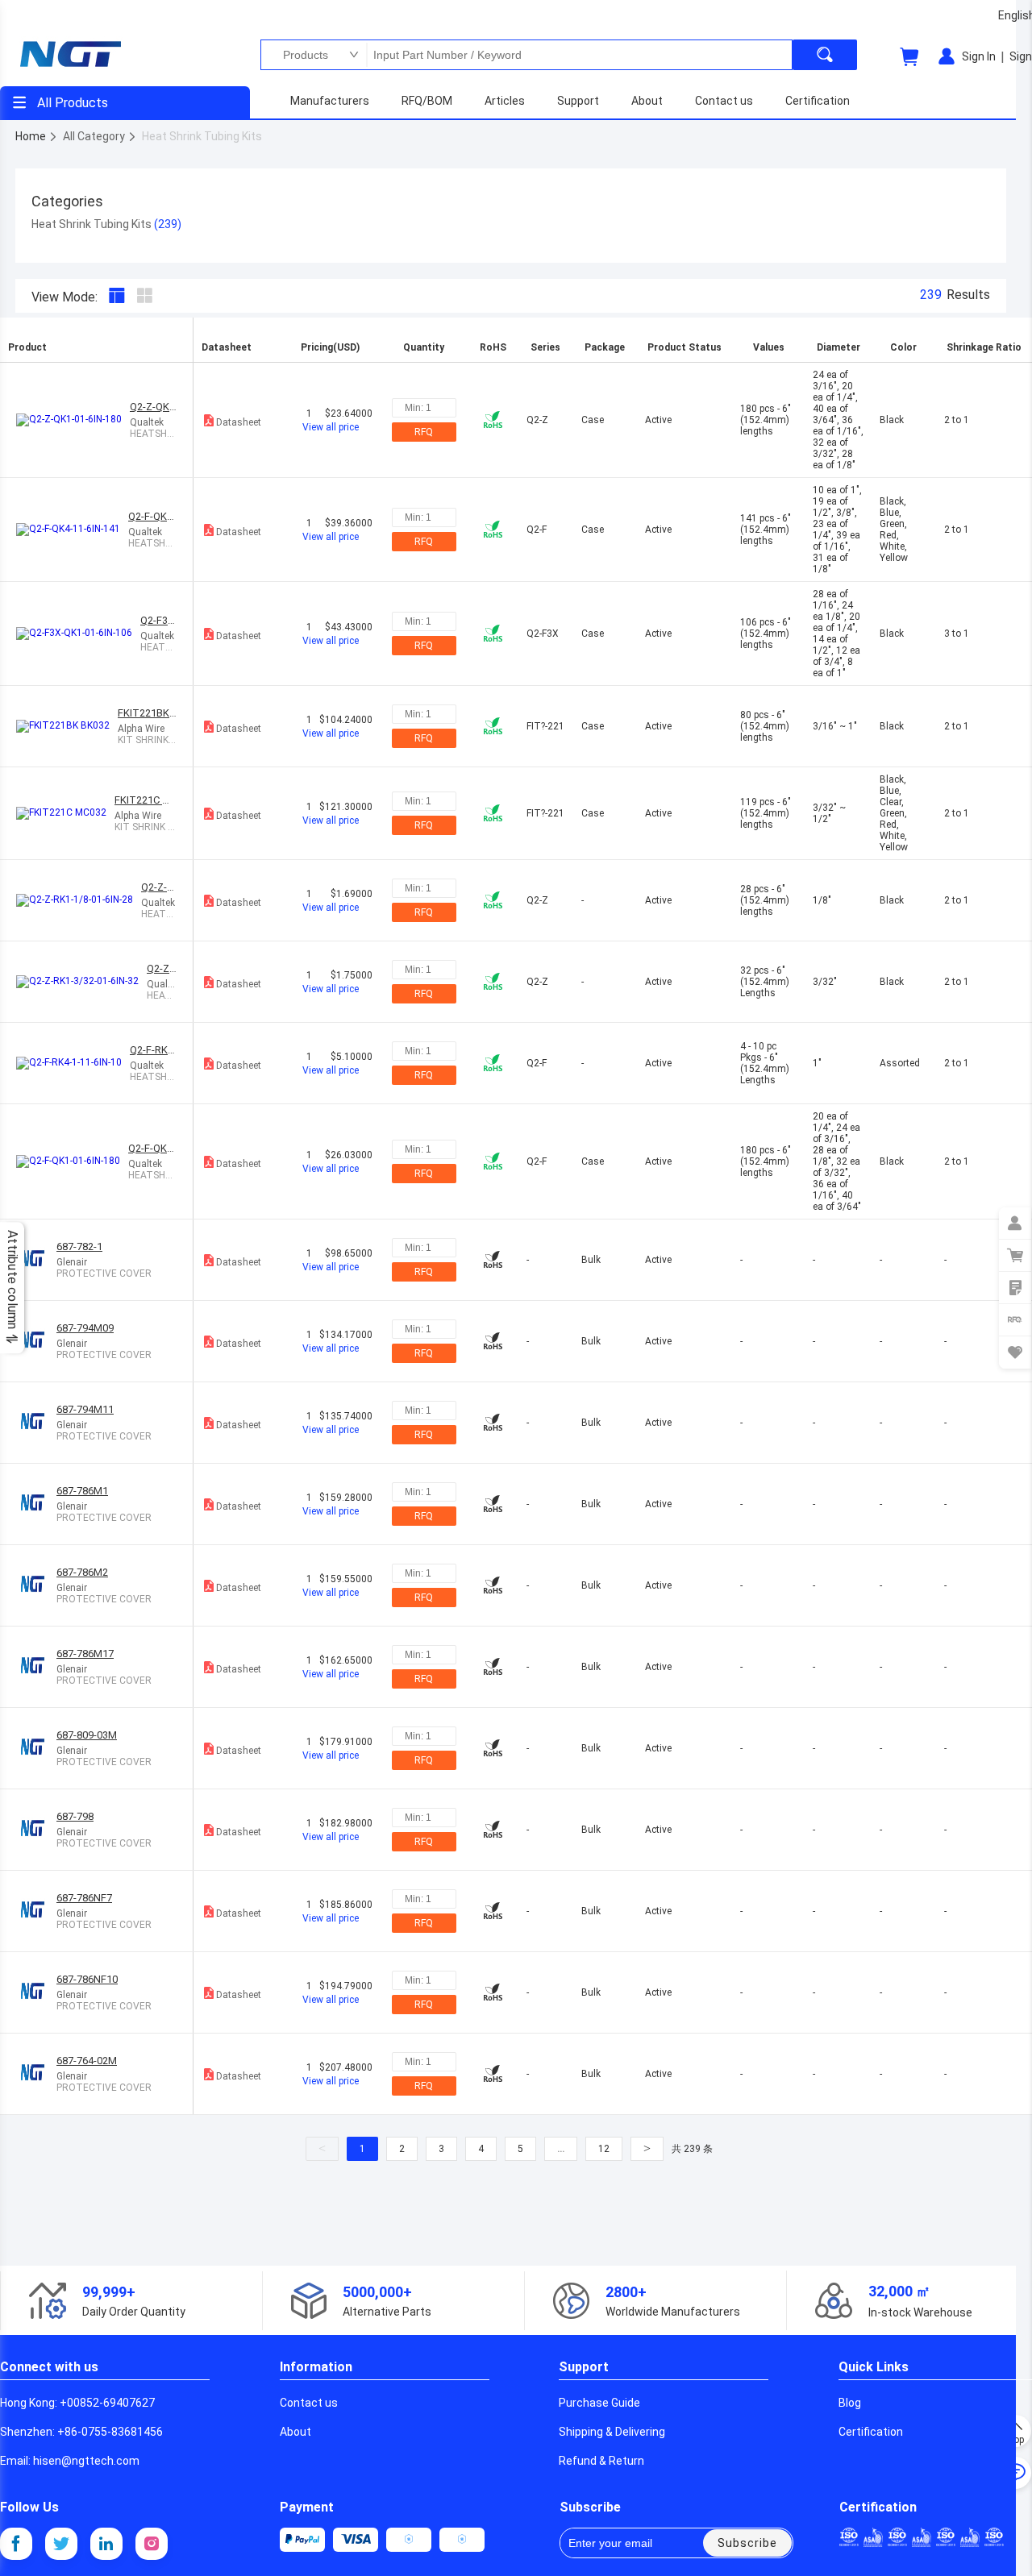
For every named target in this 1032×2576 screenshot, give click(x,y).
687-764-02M (87, 2061)
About (295, 2432)
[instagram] (152, 2544)
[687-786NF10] (36, 1993)
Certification (871, 2432)
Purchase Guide (599, 2403)
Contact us (309, 2403)
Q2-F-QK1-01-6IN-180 (152, 1148)
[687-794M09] (36, 1342)
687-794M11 (85, 1409)
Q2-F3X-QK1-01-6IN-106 (159, 620)
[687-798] (36, 1830)
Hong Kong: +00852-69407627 (77, 2403)
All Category (95, 136)
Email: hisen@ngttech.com (70, 2461)
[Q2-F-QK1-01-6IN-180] (72, 1161)
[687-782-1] (36, 1260)
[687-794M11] (36, 1423)
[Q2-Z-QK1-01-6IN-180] (73, 420)
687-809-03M (87, 1735)
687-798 (75, 1816)
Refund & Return (601, 2461)
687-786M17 (85, 1654)
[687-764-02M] (36, 2074)
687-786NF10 (87, 1979)
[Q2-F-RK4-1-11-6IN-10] (73, 1063)
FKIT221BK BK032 (144, 713)
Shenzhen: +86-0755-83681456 (81, 2432)
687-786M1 (82, 1491)
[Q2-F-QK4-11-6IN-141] (72, 530)
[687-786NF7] (36, 1911)
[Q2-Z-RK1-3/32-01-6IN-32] (81, 982)
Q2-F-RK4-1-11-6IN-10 (154, 1050)
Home (32, 136)
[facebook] (16, 2544)
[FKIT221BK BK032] (67, 726)
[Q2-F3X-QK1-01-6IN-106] (78, 634)
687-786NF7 (84, 1898)
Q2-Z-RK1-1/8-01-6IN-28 (158, 887)
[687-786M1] (36, 1504)
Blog (850, 2403)
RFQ (424, 432)
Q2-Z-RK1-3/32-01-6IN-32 (162, 968)
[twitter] (61, 2544)
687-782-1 (79, 1246)
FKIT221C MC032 (146, 800)
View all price (331, 427)
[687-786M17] (36, 1667)
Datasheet (239, 422)
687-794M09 (85, 1328)
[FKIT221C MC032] (65, 813)
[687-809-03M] (36, 1749)
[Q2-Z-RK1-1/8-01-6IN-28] (79, 900)
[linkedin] (106, 2544)
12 (604, 2149)
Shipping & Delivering (612, 2432)
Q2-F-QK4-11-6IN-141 (152, 516)
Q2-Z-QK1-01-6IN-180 (154, 407)
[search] (825, 55)
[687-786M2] (36, 1586)
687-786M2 (82, 1572)
